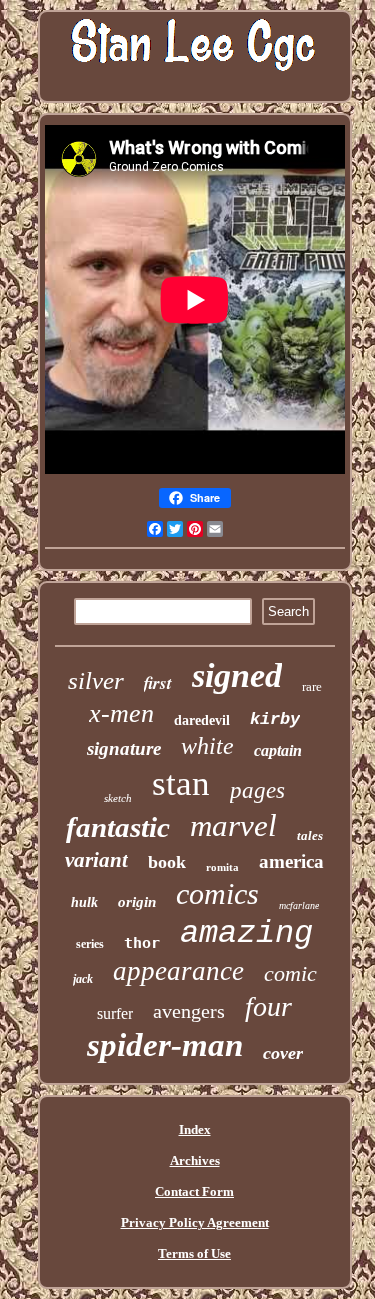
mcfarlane (299, 905)
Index (195, 1129)
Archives (195, 1160)
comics (217, 893)
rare (312, 686)
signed (237, 675)
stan (181, 783)
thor (142, 943)
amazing (246, 933)
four (268, 1006)
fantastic (118, 827)
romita (222, 867)
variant (96, 860)
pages (257, 790)
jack (83, 979)
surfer (115, 1013)
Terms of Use (194, 1253)
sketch (118, 798)
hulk (84, 902)
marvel (233, 825)
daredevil (202, 720)
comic (290, 973)
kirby (275, 719)
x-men (121, 713)
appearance (178, 971)
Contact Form (194, 1191)
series (90, 944)
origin (137, 902)
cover (283, 1053)
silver (96, 680)
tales (310, 835)
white (207, 746)
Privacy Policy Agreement (195, 1222)
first (158, 683)
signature (124, 748)
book (167, 862)
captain (278, 750)
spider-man (165, 1045)
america (291, 861)
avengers (189, 1011)
